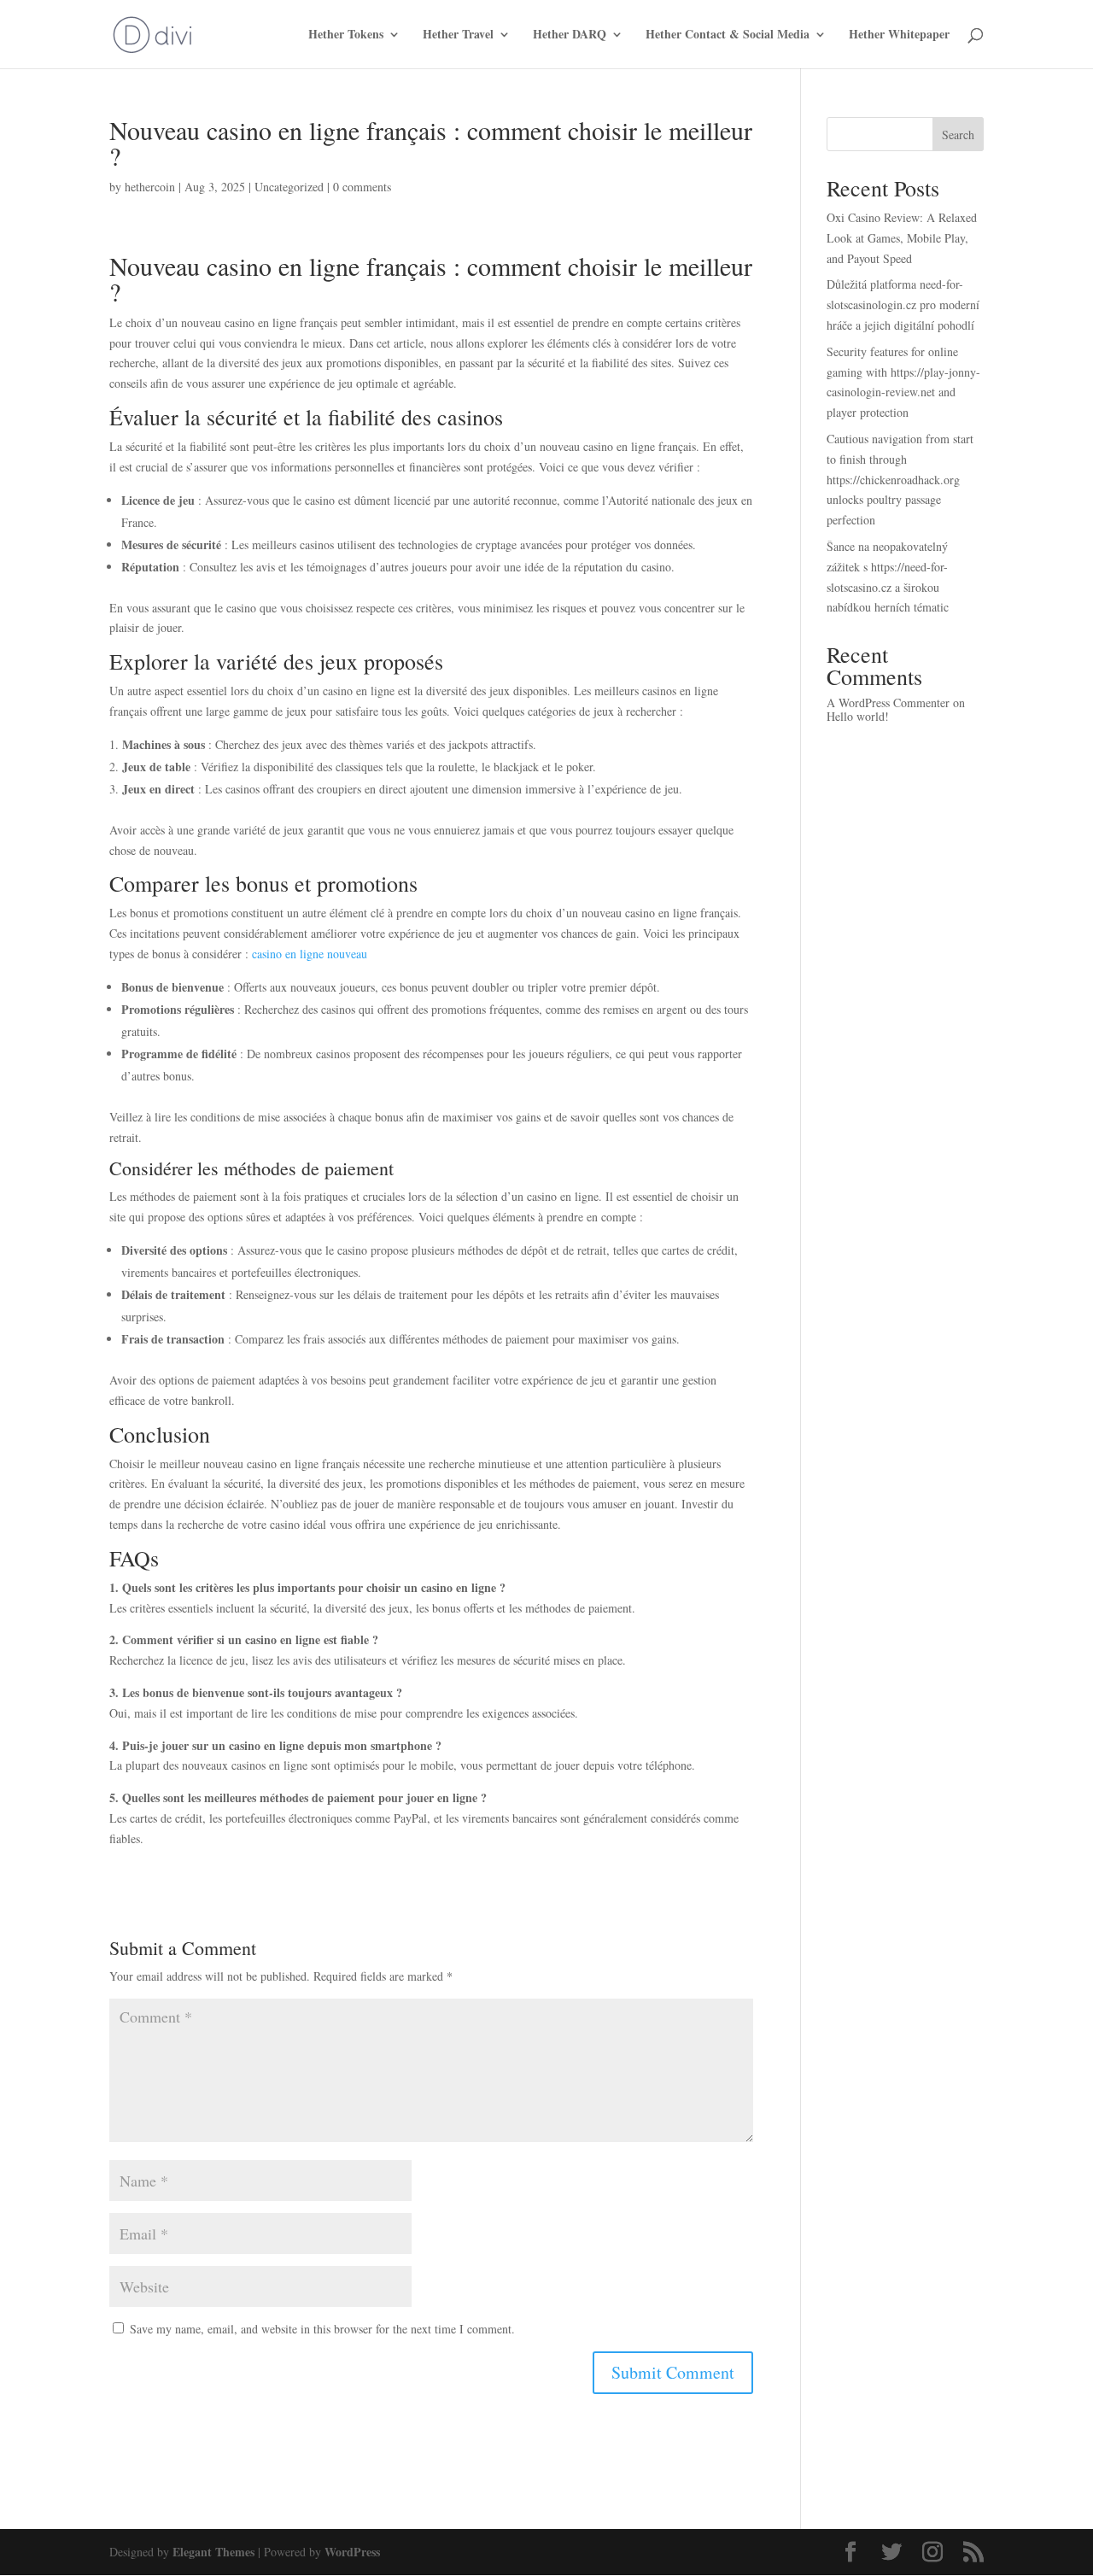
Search (958, 135)
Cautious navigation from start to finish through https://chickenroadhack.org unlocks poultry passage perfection (900, 479)
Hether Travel (458, 35)
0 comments (362, 187)
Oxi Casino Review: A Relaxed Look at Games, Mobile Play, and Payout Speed (902, 238)
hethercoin (150, 187)
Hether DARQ (570, 35)
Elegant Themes (213, 2552)
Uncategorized (289, 187)
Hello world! (858, 716)
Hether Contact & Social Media (728, 35)
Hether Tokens (346, 35)
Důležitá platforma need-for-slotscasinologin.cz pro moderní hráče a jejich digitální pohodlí (903, 304)
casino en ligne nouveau (310, 954)
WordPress (352, 2552)
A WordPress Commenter (888, 703)
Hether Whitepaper (899, 35)
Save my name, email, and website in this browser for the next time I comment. (322, 2329)
